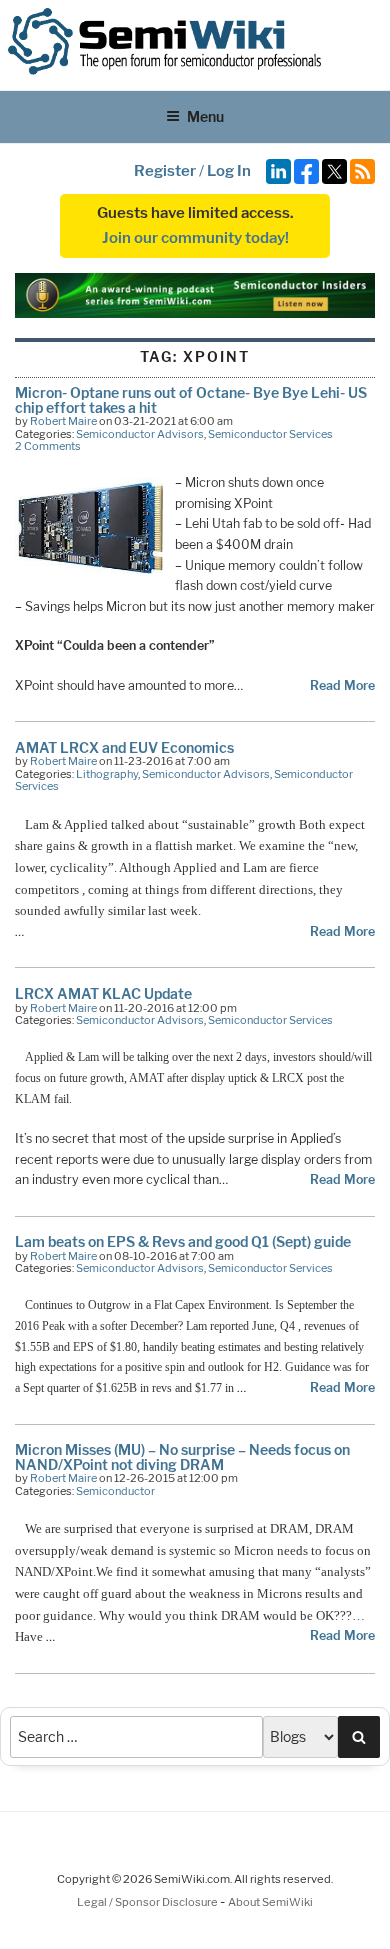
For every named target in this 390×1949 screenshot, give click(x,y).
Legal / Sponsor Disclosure (148, 1902)
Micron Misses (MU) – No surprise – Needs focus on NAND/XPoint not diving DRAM (182, 1456)
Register (165, 171)
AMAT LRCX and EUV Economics (124, 747)
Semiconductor (115, 1491)
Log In (229, 171)
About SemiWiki (270, 1902)
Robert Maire (63, 421)
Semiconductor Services (270, 434)
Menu (205, 116)
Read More (342, 685)
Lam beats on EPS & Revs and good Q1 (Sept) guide (183, 1241)
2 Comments (48, 446)
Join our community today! (195, 238)
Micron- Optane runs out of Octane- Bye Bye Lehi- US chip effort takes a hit (191, 399)
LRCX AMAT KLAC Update (103, 993)
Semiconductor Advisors (140, 434)
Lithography (107, 774)
